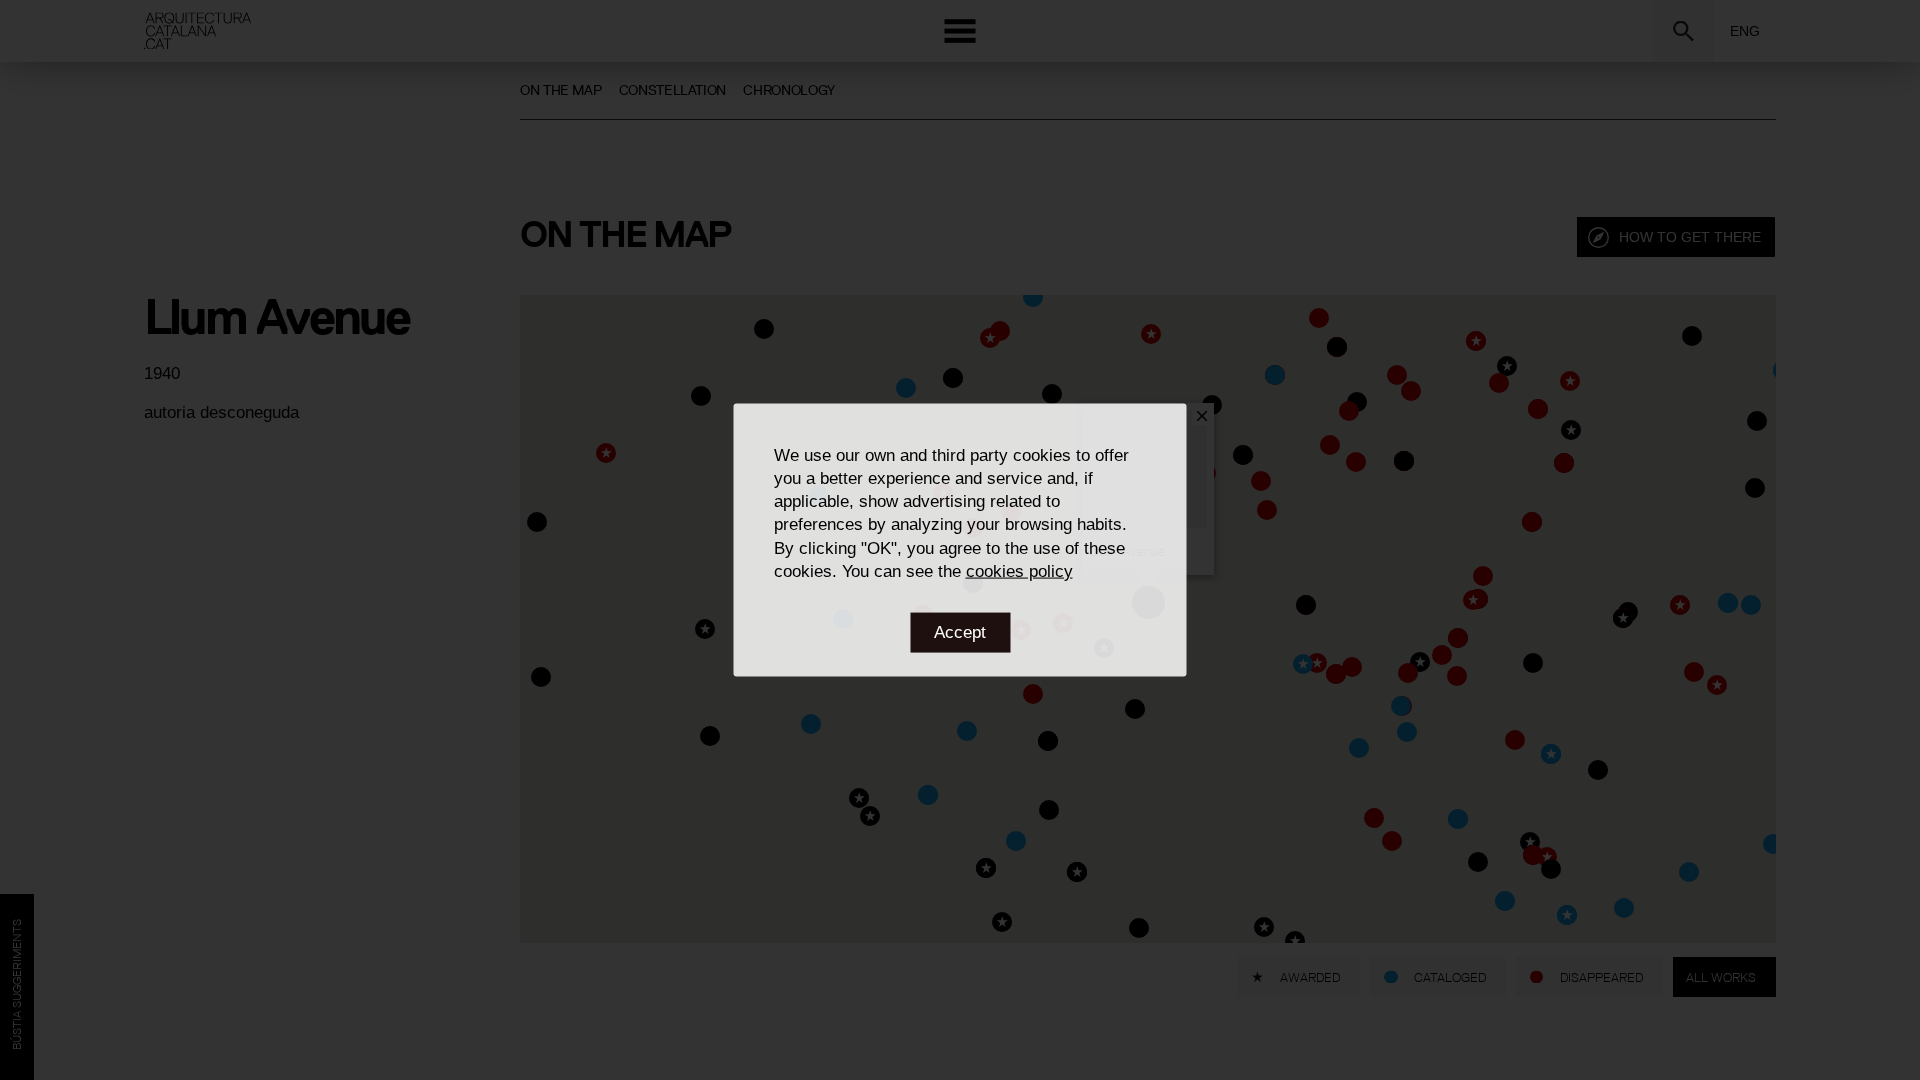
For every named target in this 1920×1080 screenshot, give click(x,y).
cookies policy (1019, 570)
